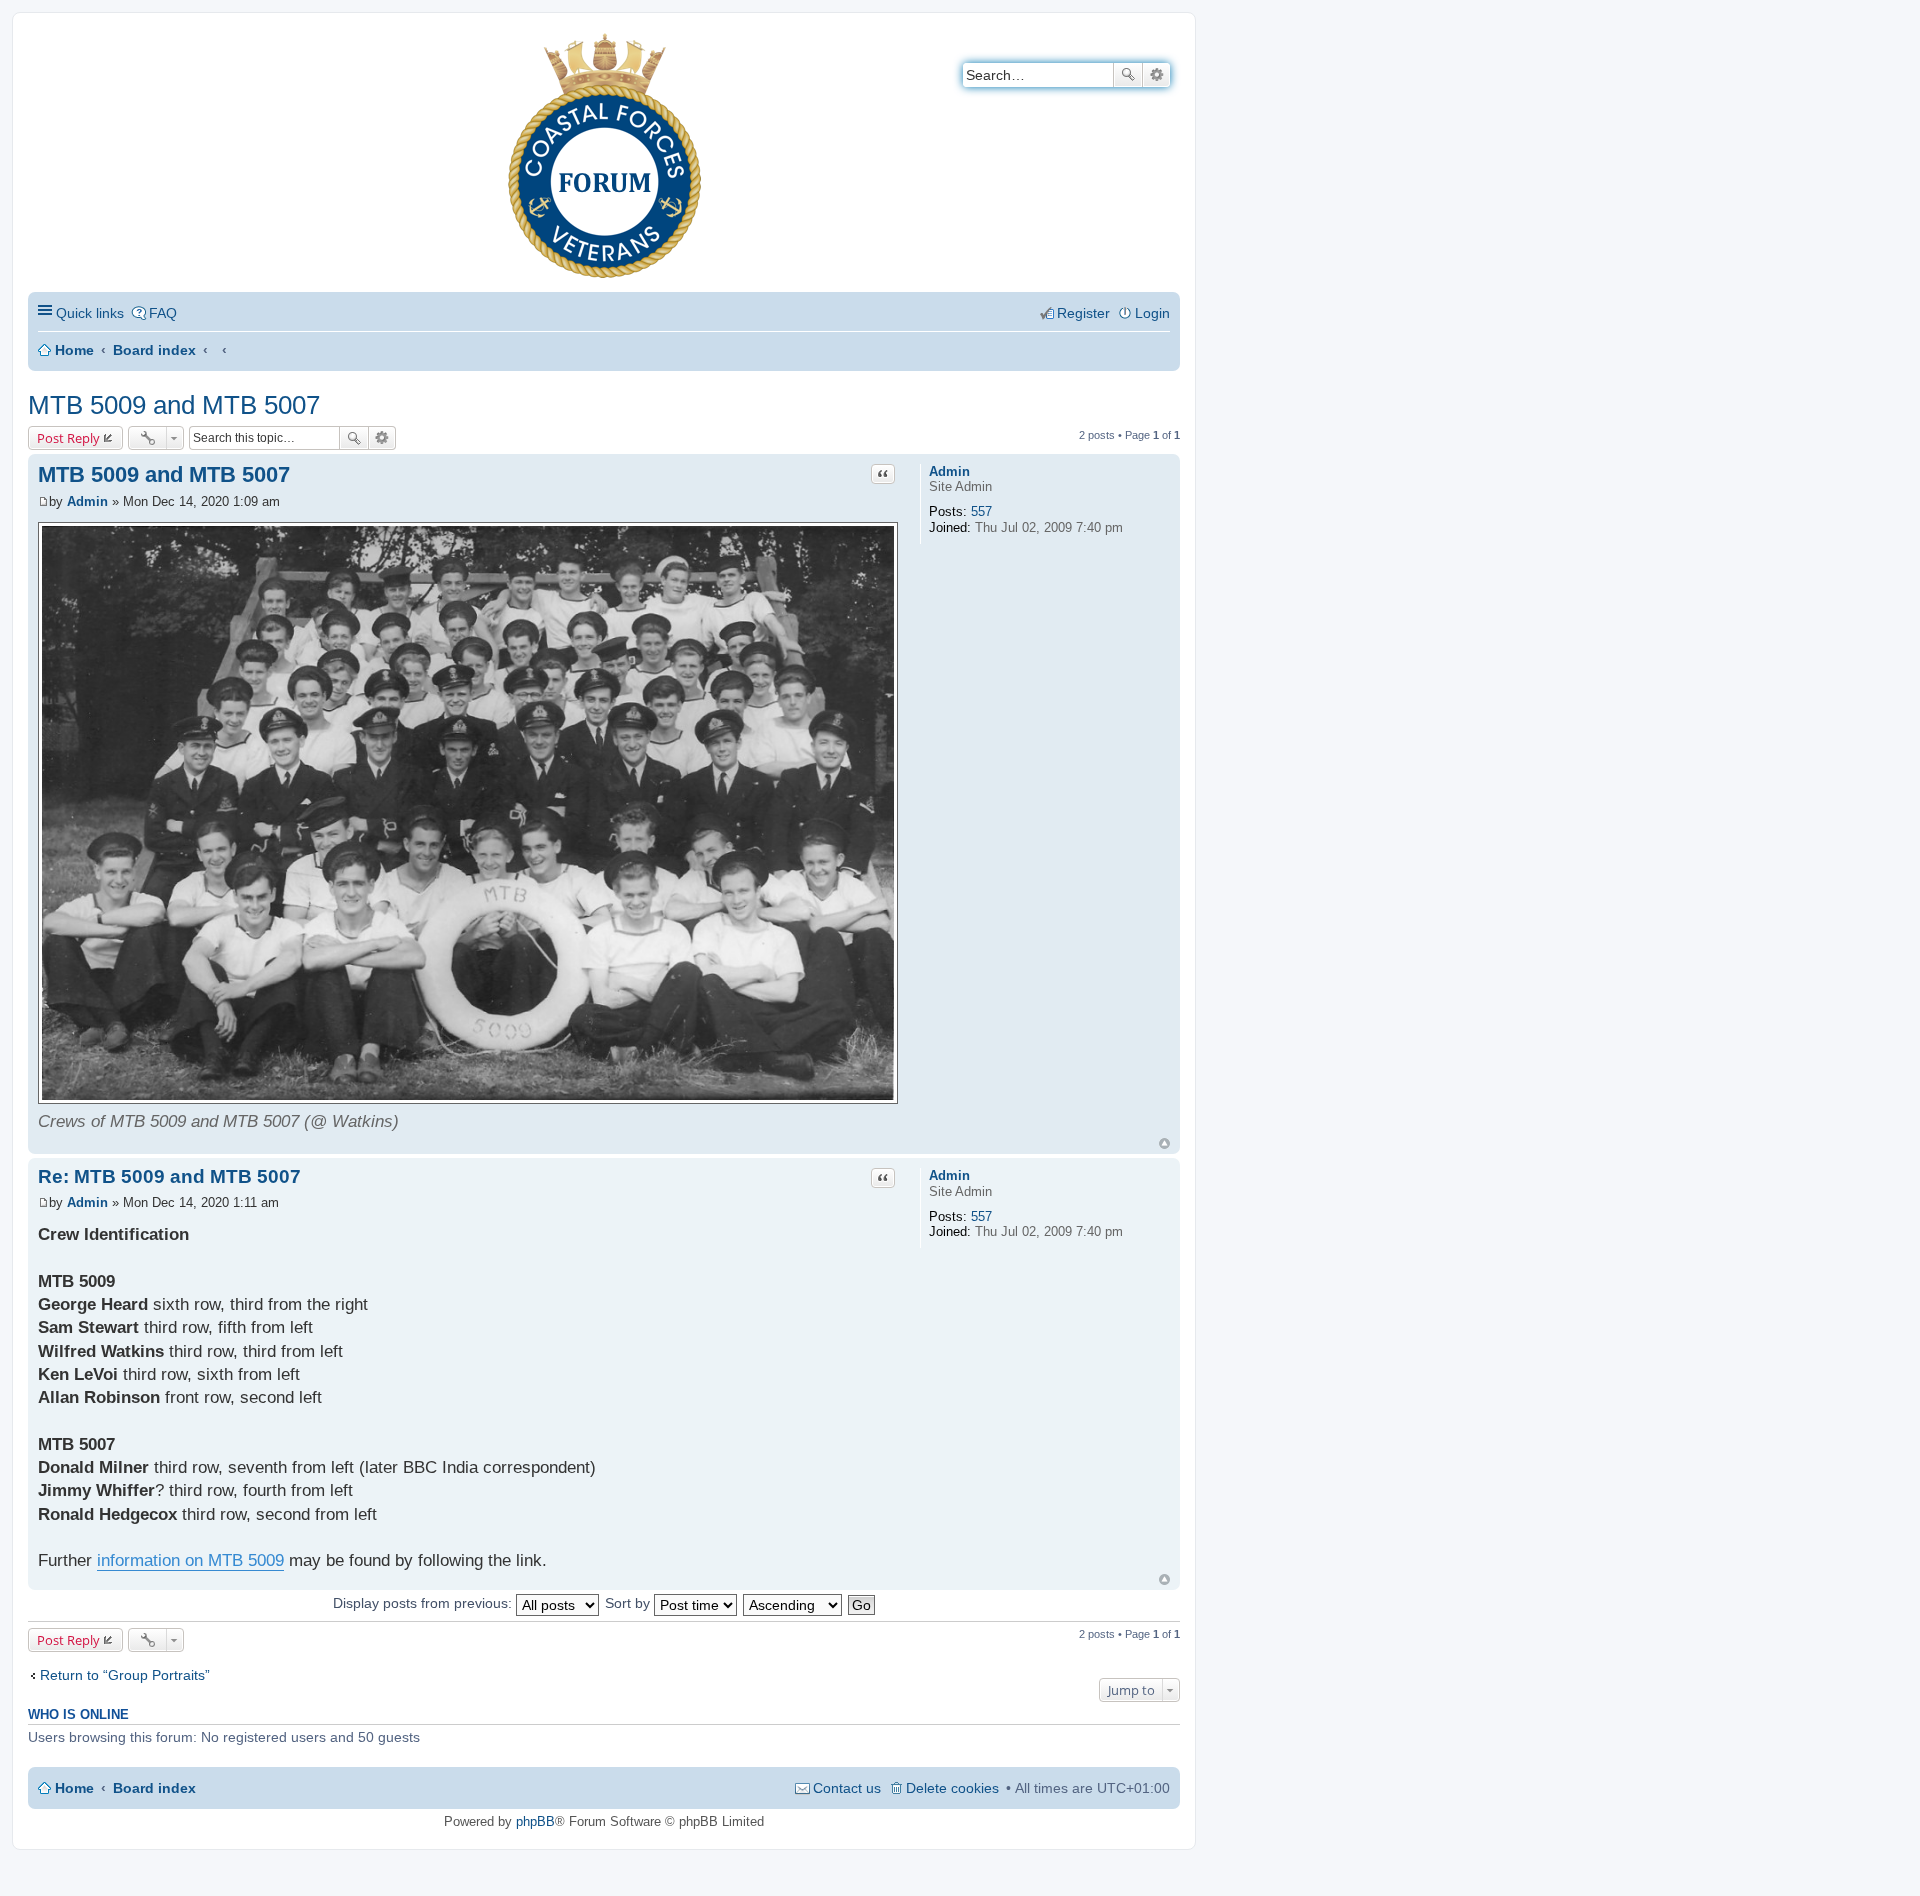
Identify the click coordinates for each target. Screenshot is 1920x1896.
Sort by (629, 1603)
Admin (949, 471)
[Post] (43, 501)
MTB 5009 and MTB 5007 (174, 405)
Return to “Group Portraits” (125, 1675)
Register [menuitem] (1083, 313)
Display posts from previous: (424, 1603)
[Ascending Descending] (793, 1603)
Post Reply (68, 438)
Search (1128, 75)
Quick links (90, 313)
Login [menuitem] (1152, 313)
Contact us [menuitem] (847, 1788)
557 (981, 511)
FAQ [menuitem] (163, 313)
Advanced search (1156, 75)
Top (1164, 1143)
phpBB (535, 1821)
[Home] (44, 45)
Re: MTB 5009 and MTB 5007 (169, 1176)
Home (74, 350)
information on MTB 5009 (190, 1560)
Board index (154, 350)
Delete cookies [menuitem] (952, 1788)
